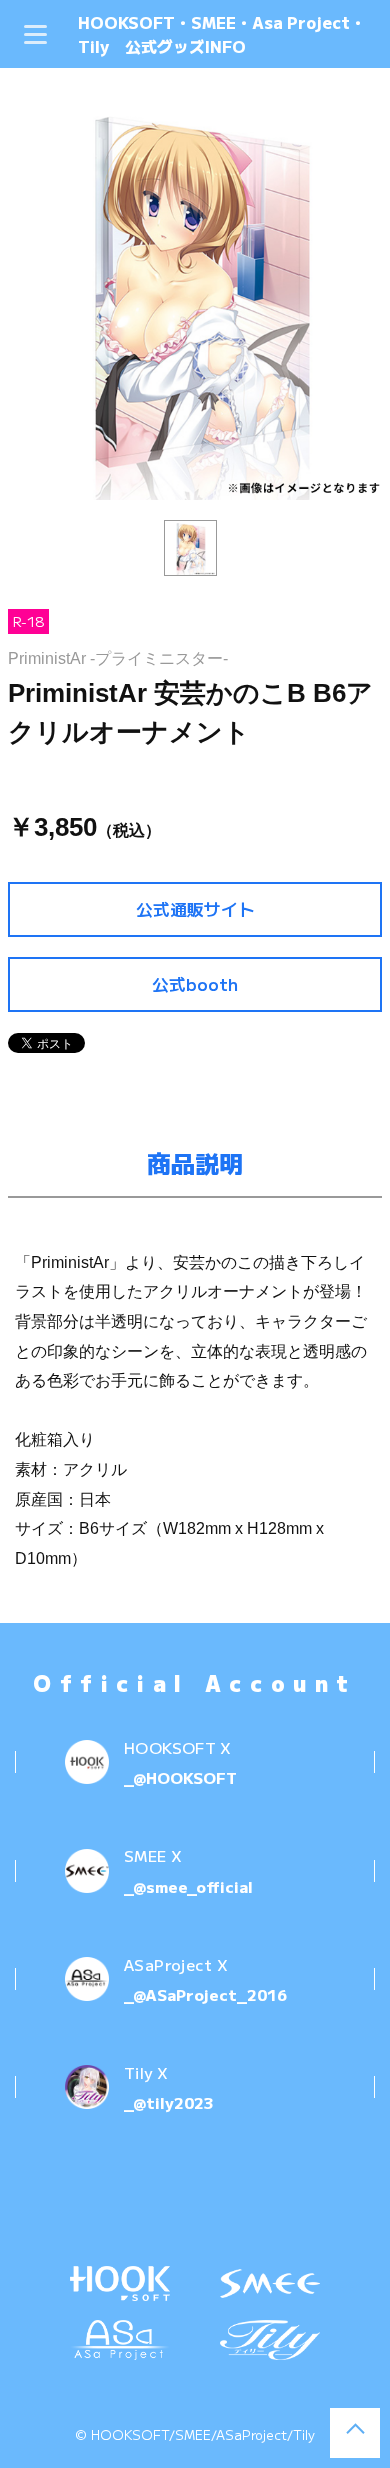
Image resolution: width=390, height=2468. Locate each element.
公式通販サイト (195, 909)
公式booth (195, 984)
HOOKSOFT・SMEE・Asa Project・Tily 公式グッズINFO (222, 34)
